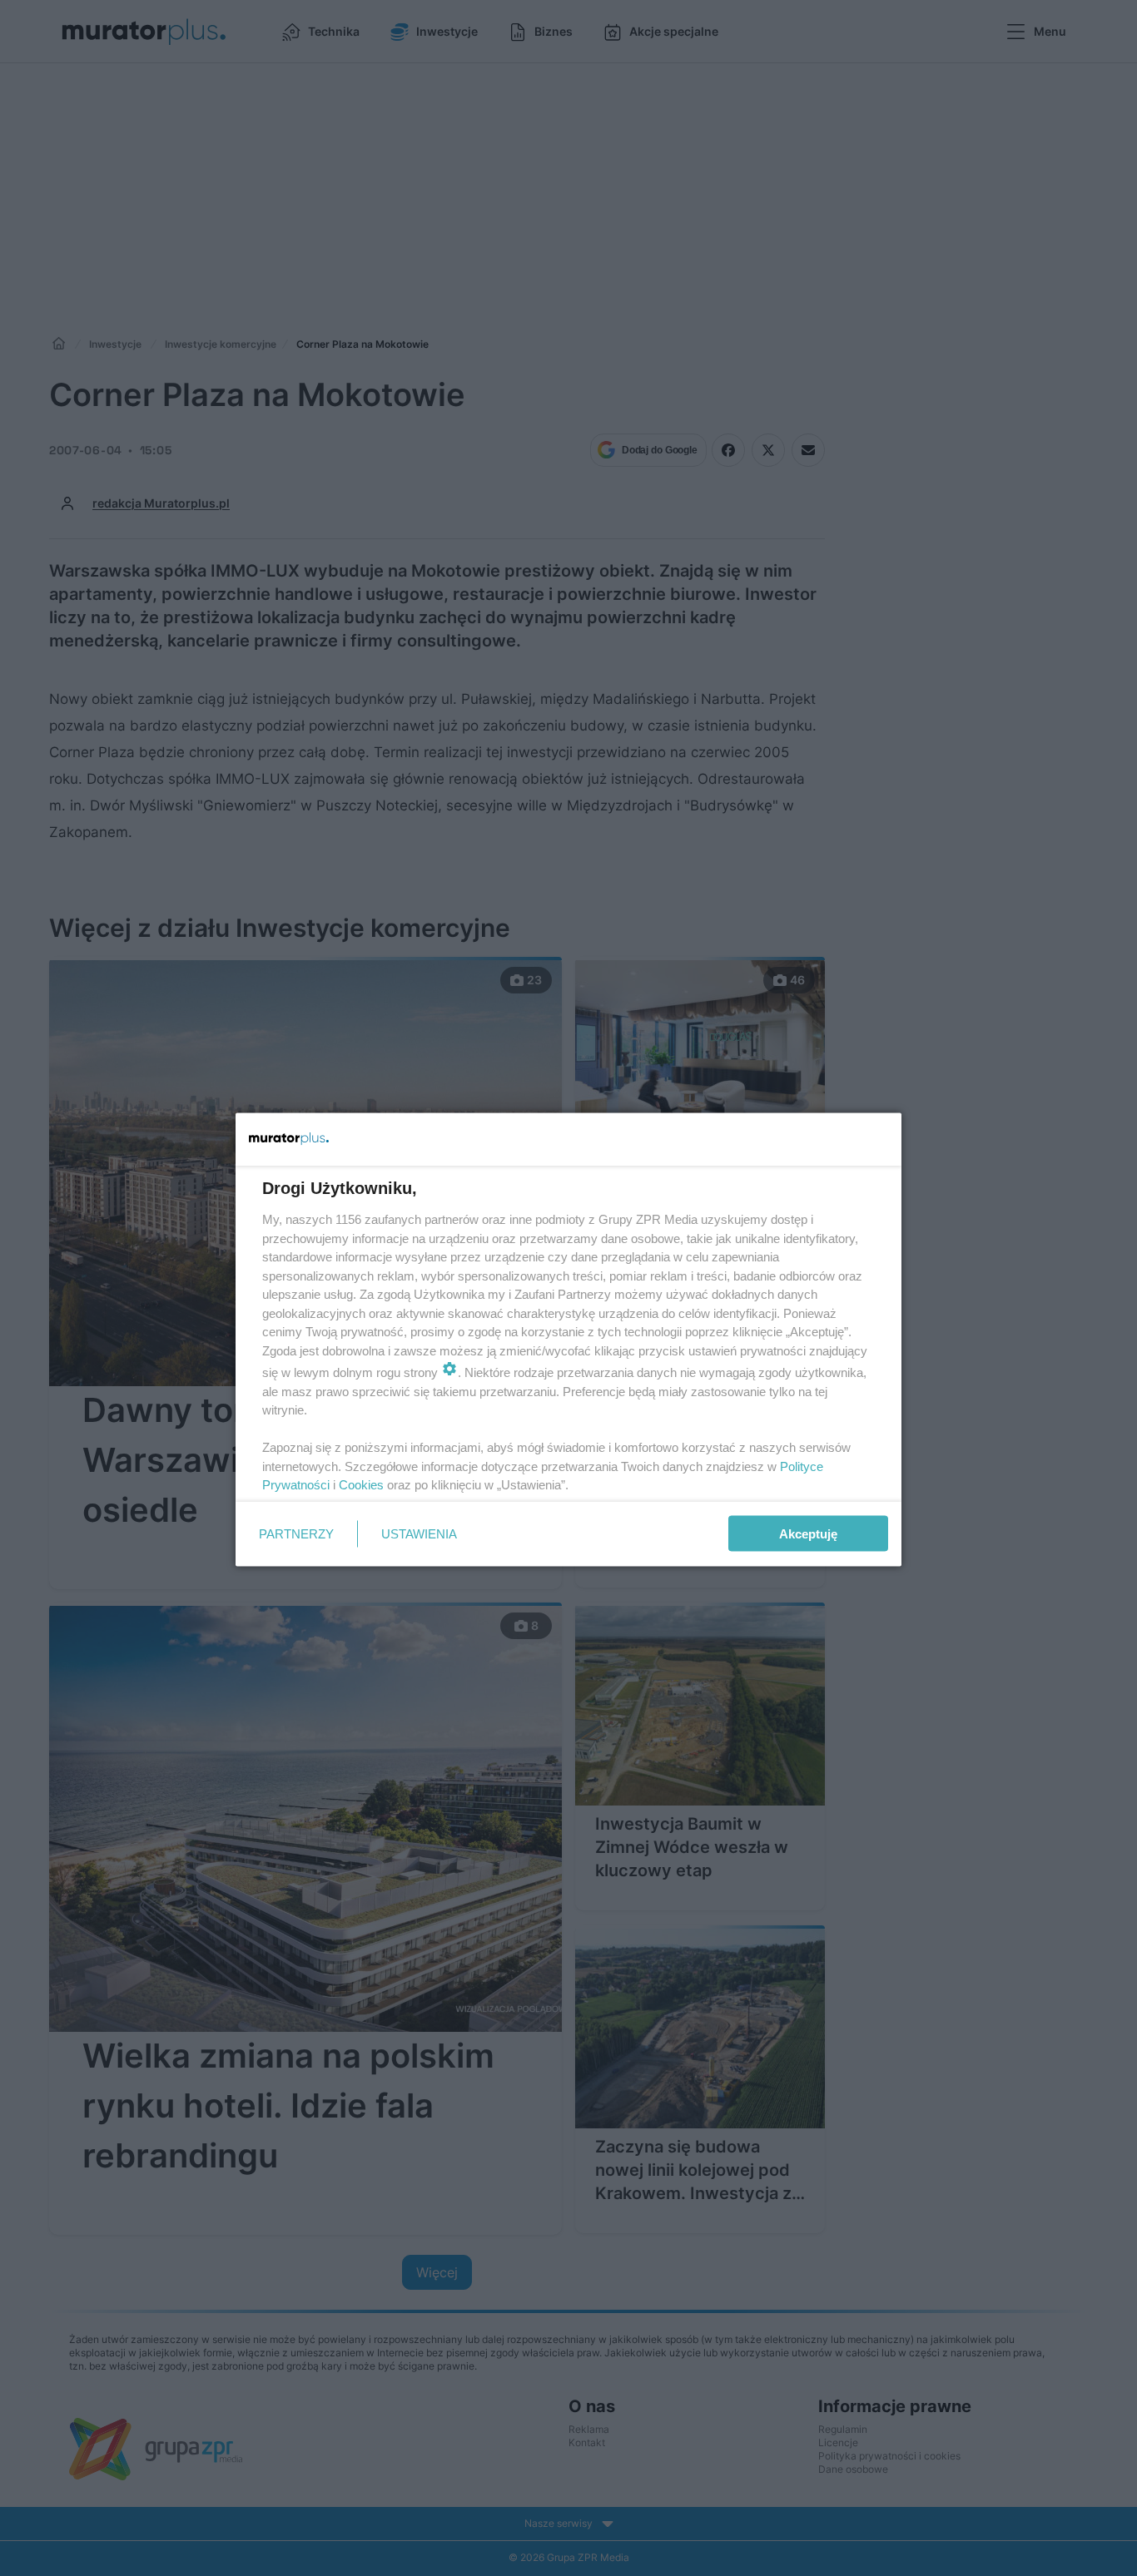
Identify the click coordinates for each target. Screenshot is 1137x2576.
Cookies (361, 1485)
